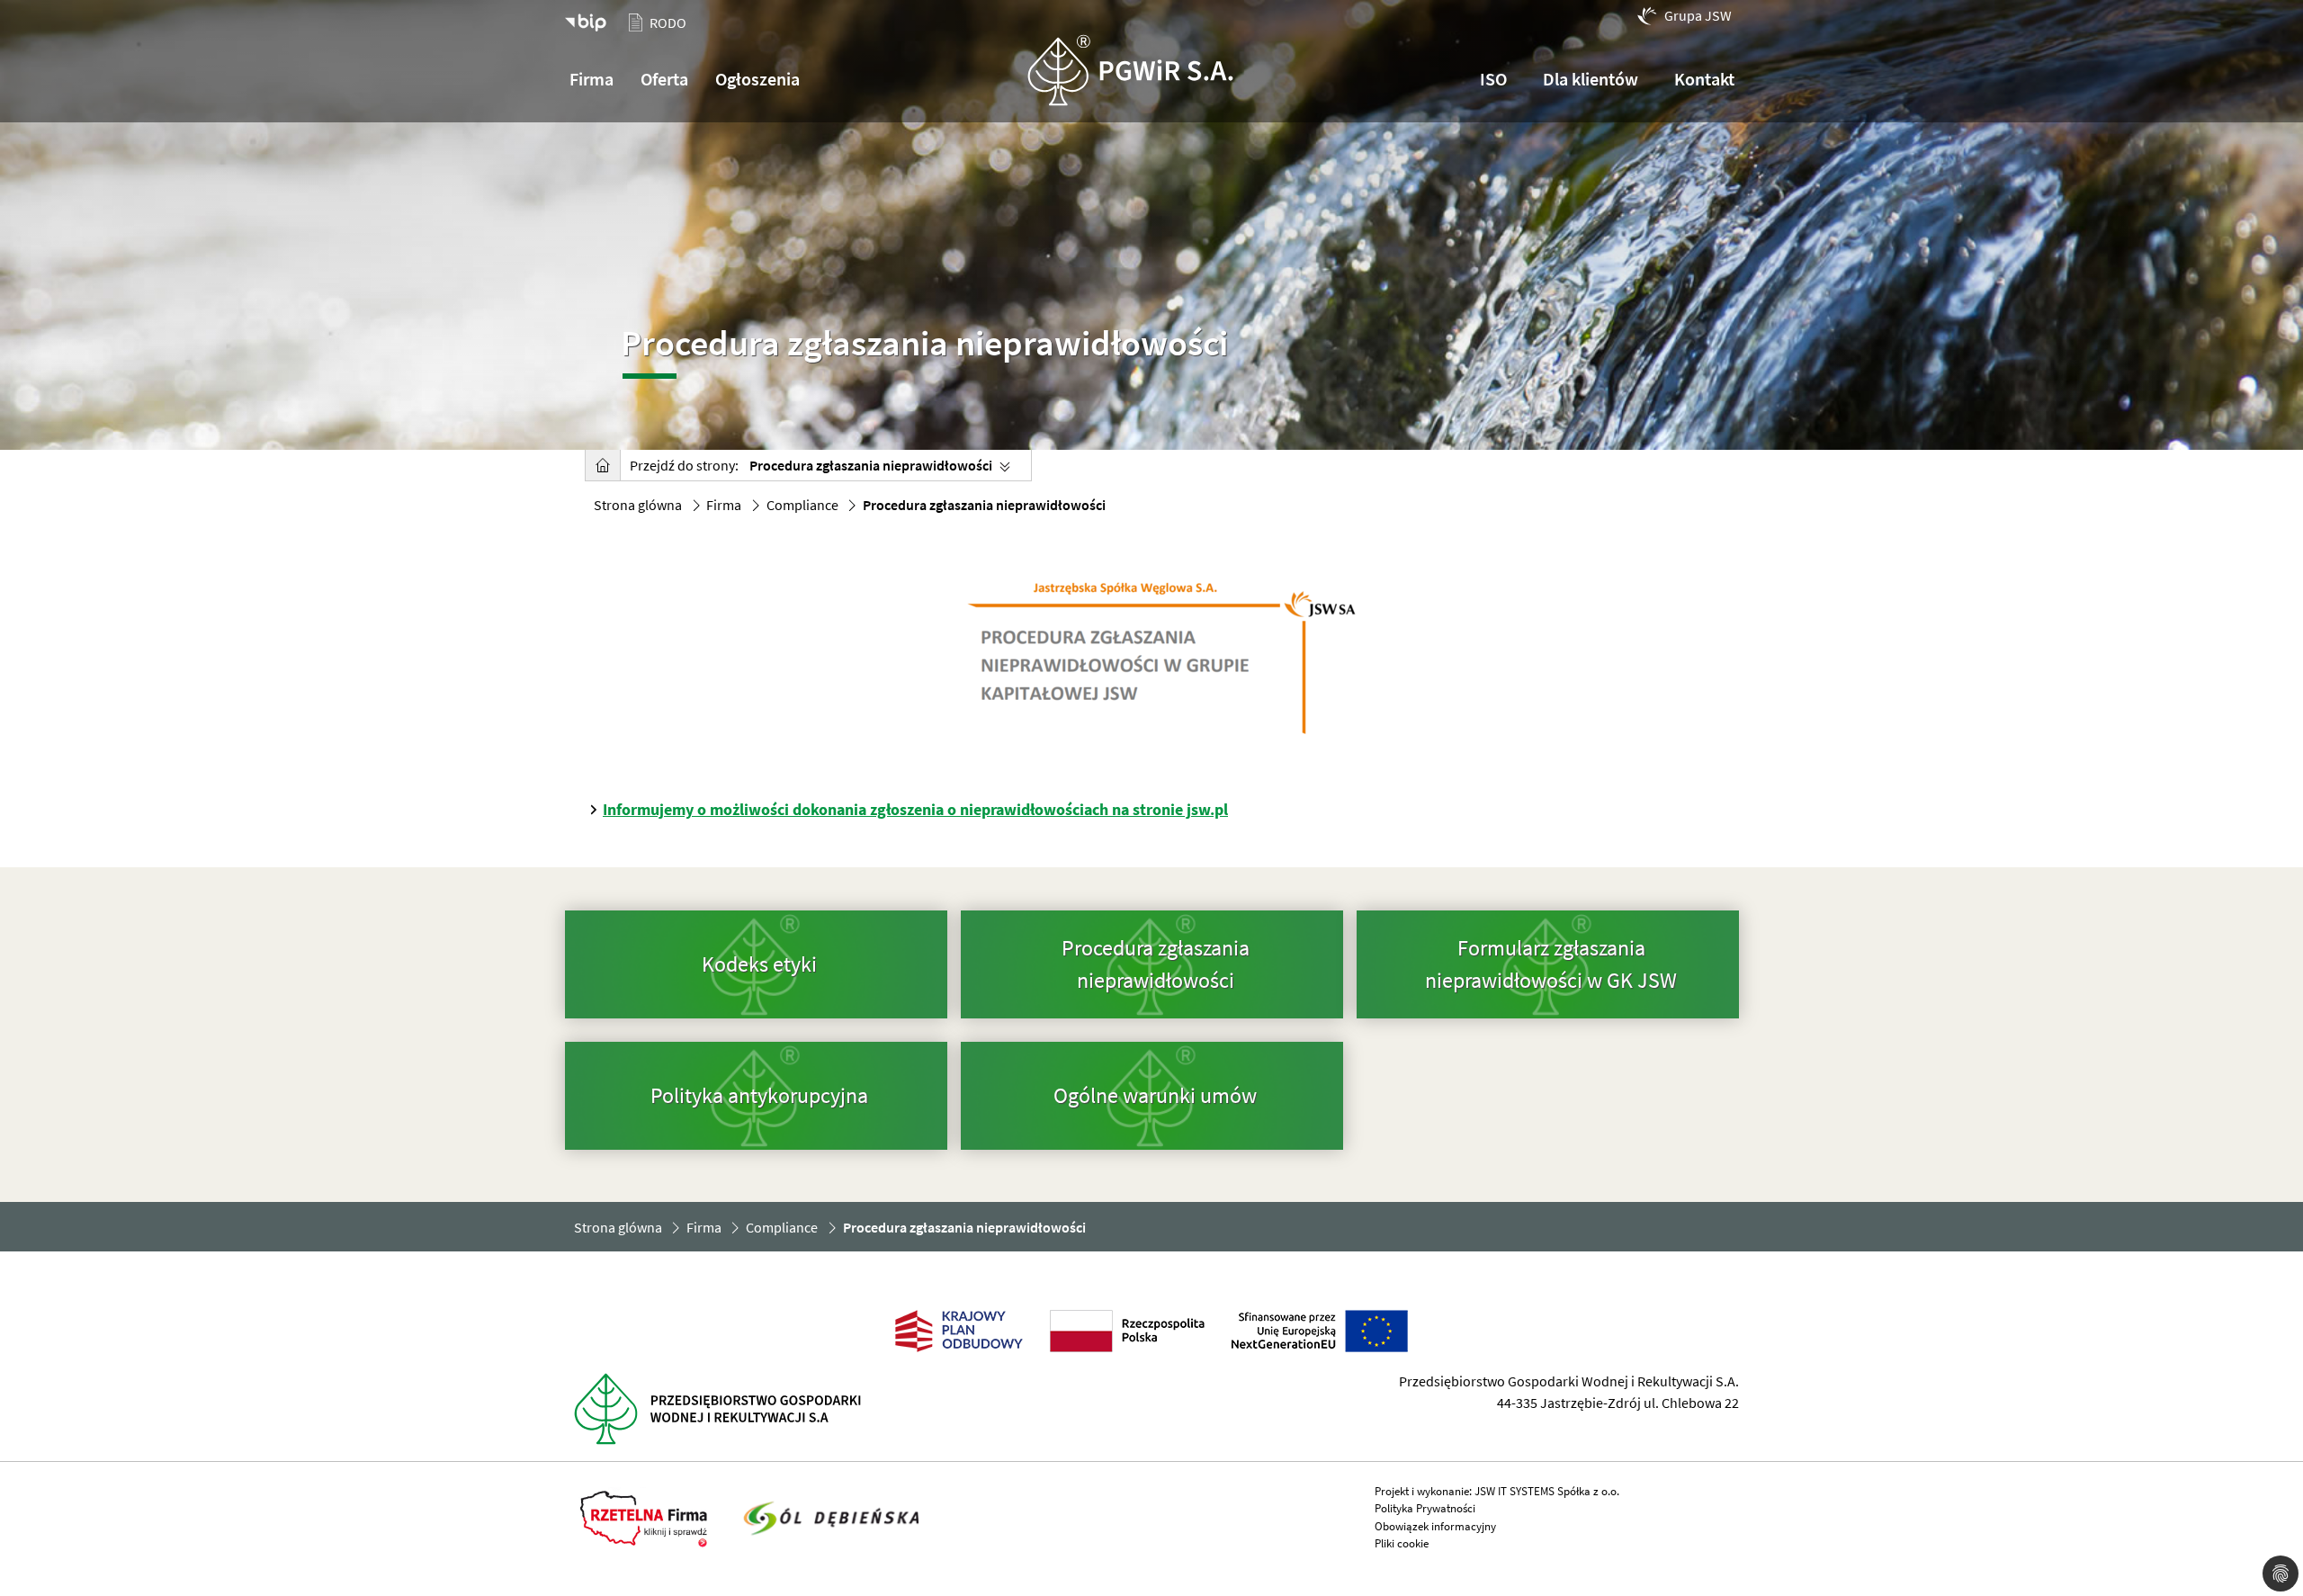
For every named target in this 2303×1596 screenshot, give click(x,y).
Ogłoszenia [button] (757, 79)
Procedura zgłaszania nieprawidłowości (871, 465)
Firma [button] (591, 79)
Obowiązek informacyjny (1435, 1526)
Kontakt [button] (1704, 79)
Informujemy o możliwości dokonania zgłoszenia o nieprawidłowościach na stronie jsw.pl (915, 809)
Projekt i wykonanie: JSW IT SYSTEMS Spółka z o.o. (1497, 1491)
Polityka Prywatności (1425, 1508)
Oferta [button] (664, 79)
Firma (724, 505)
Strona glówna (638, 505)
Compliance (802, 505)
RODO (668, 22)
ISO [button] (1493, 79)
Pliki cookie (1402, 1543)
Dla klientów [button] (1591, 79)
